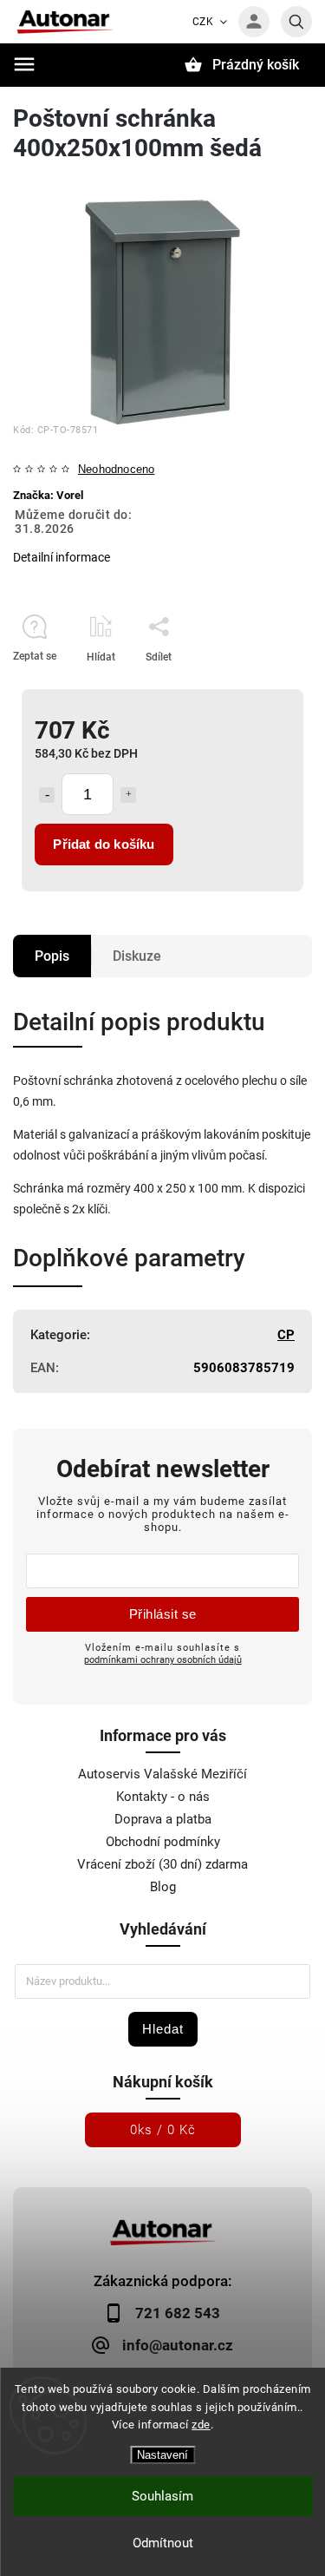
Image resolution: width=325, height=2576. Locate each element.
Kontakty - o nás (163, 1797)
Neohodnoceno (116, 470)
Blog (163, 1887)
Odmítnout (163, 2543)
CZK (203, 22)
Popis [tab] (52, 956)
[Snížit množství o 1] (47, 795)
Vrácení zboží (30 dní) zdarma (162, 1864)
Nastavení (162, 2455)
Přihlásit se (163, 1614)
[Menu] (24, 64)
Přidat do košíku (104, 844)
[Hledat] (296, 22)
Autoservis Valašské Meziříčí (162, 1774)
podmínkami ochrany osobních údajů (163, 1659)
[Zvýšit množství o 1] (128, 795)
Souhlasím (162, 2496)
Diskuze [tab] (137, 956)
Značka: (48, 495)
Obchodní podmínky (163, 1842)
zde (201, 2425)
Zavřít (259, 687)
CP (286, 1335)
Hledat (163, 2029)
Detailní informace (62, 557)
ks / (163, 2130)
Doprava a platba (163, 1819)
